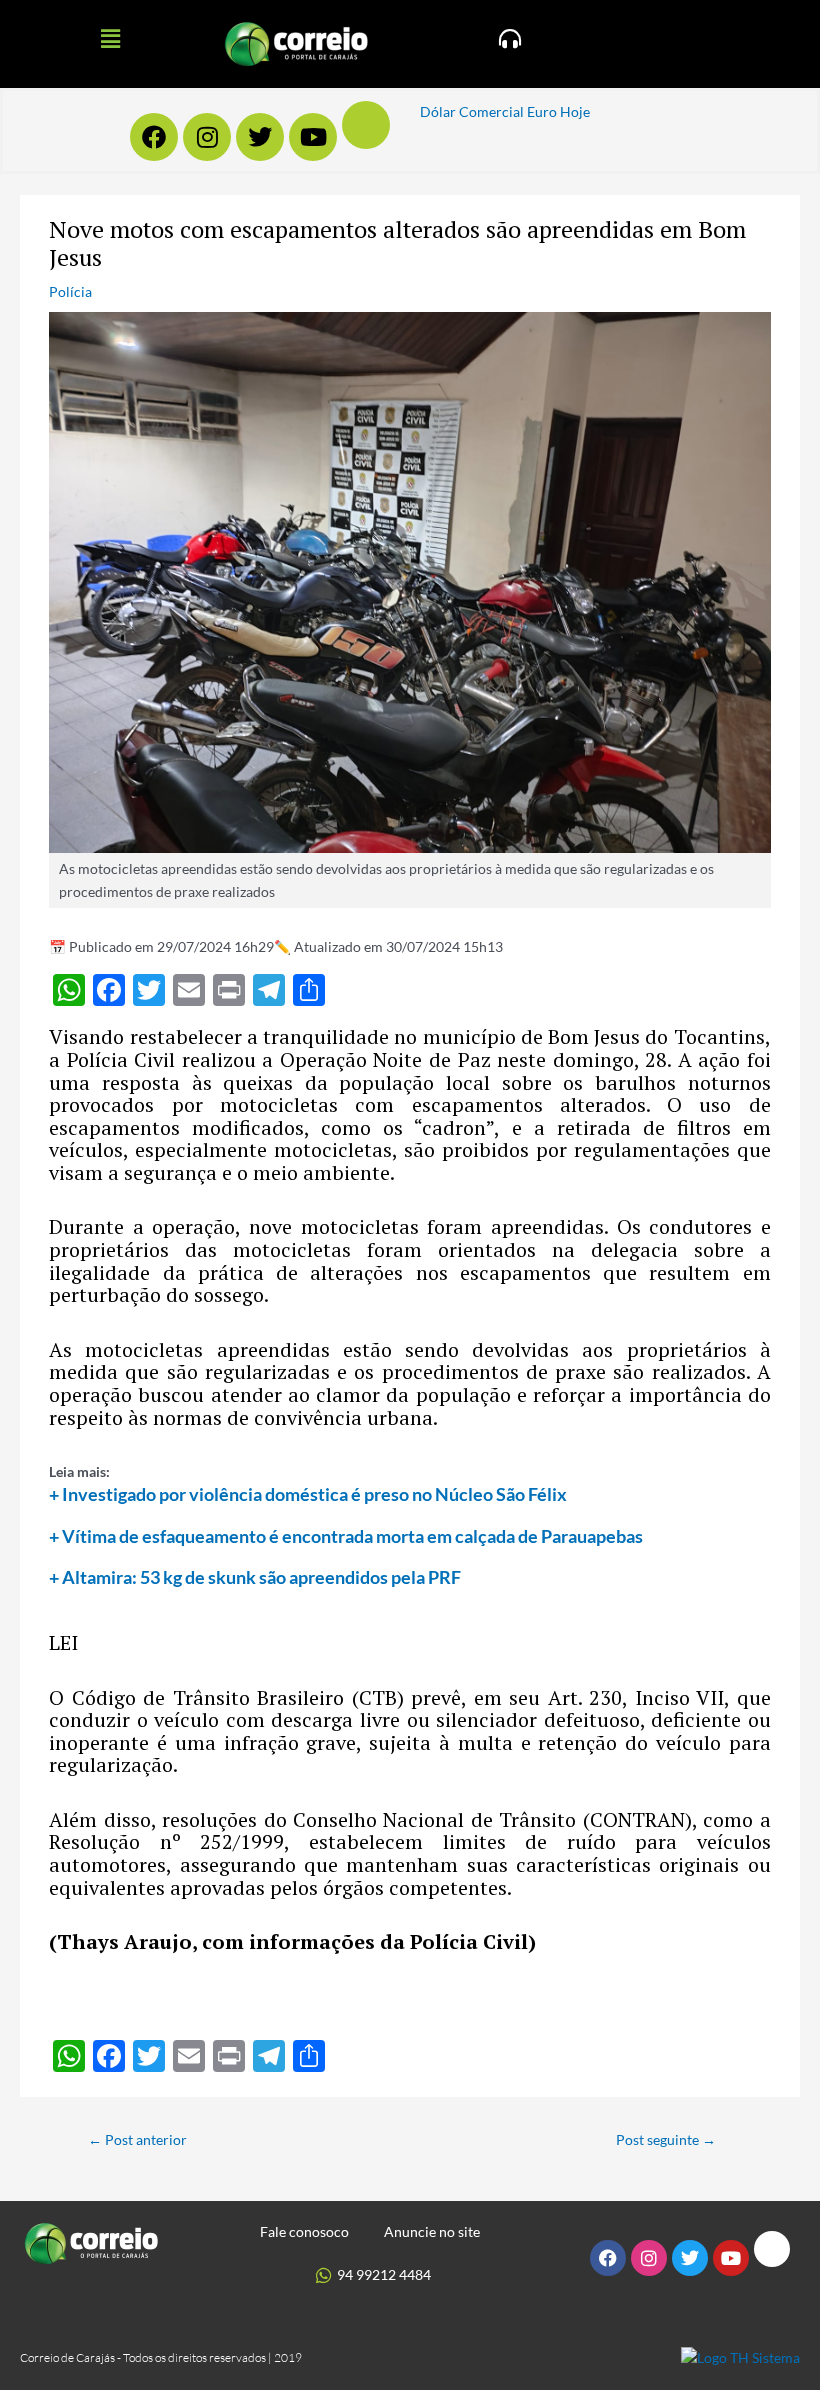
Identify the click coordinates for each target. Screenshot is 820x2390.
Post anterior (137, 2139)
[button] (110, 38)
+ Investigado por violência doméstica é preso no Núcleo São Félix (308, 1494)
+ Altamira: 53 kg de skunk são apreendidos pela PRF (255, 1577)
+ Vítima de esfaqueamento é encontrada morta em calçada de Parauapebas (346, 1536)
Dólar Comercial (472, 111)
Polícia (70, 291)
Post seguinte (666, 2139)
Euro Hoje (558, 111)
